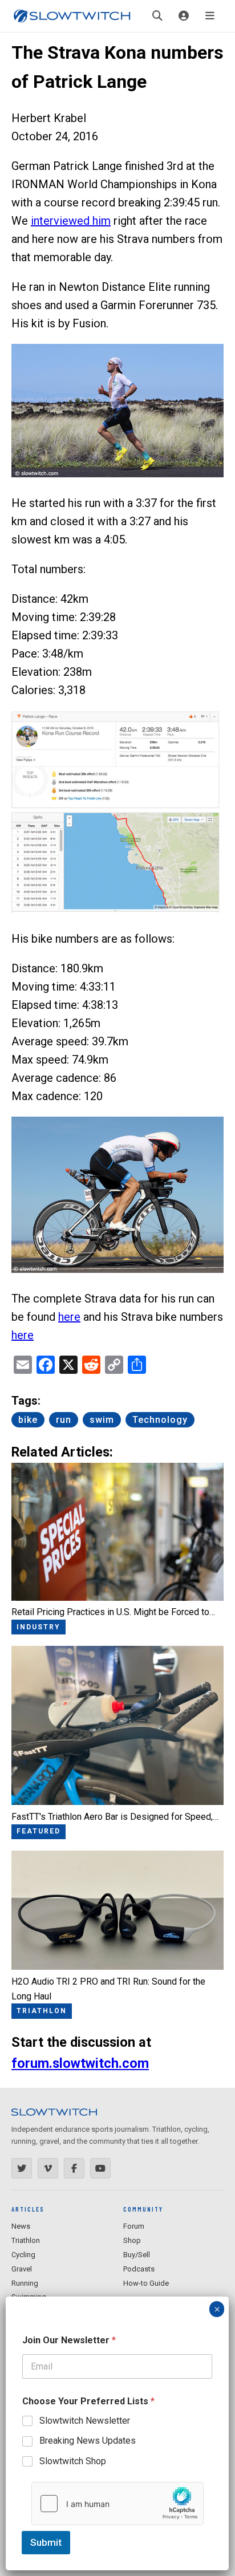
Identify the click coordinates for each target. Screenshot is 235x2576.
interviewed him (71, 221)
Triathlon (26, 2240)
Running (25, 2283)
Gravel (22, 2269)
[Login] (184, 16)
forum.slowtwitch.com (80, 2063)
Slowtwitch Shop (73, 2461)
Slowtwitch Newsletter (85, 2421)
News (21, 2226)
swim (102, 1420)
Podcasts (139, 2269)
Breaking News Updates (88, 2441)
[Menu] (210, 16)
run (64, 1420)
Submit (46, 2542)
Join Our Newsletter (69, 2340)
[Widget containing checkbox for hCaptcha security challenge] (117, 2504)
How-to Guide (146, 2283)
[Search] (157, 16)
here (69, 1317)
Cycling (23, 2255)
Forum (134, 2226)
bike (28, 1420)
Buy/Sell (137, 2255)
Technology (160, 1420)
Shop (132, 2240)
